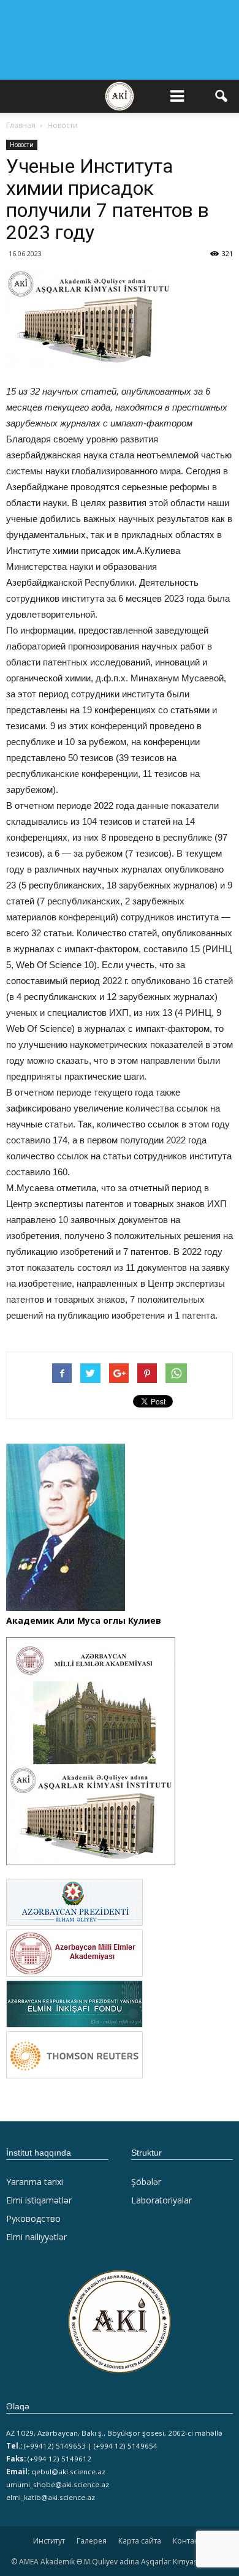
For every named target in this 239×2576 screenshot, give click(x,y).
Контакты (190, 2541)
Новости (22, 145)
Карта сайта (140, 2541)
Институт (49, 2541)
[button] (222, 96)
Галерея (92, 2541)
